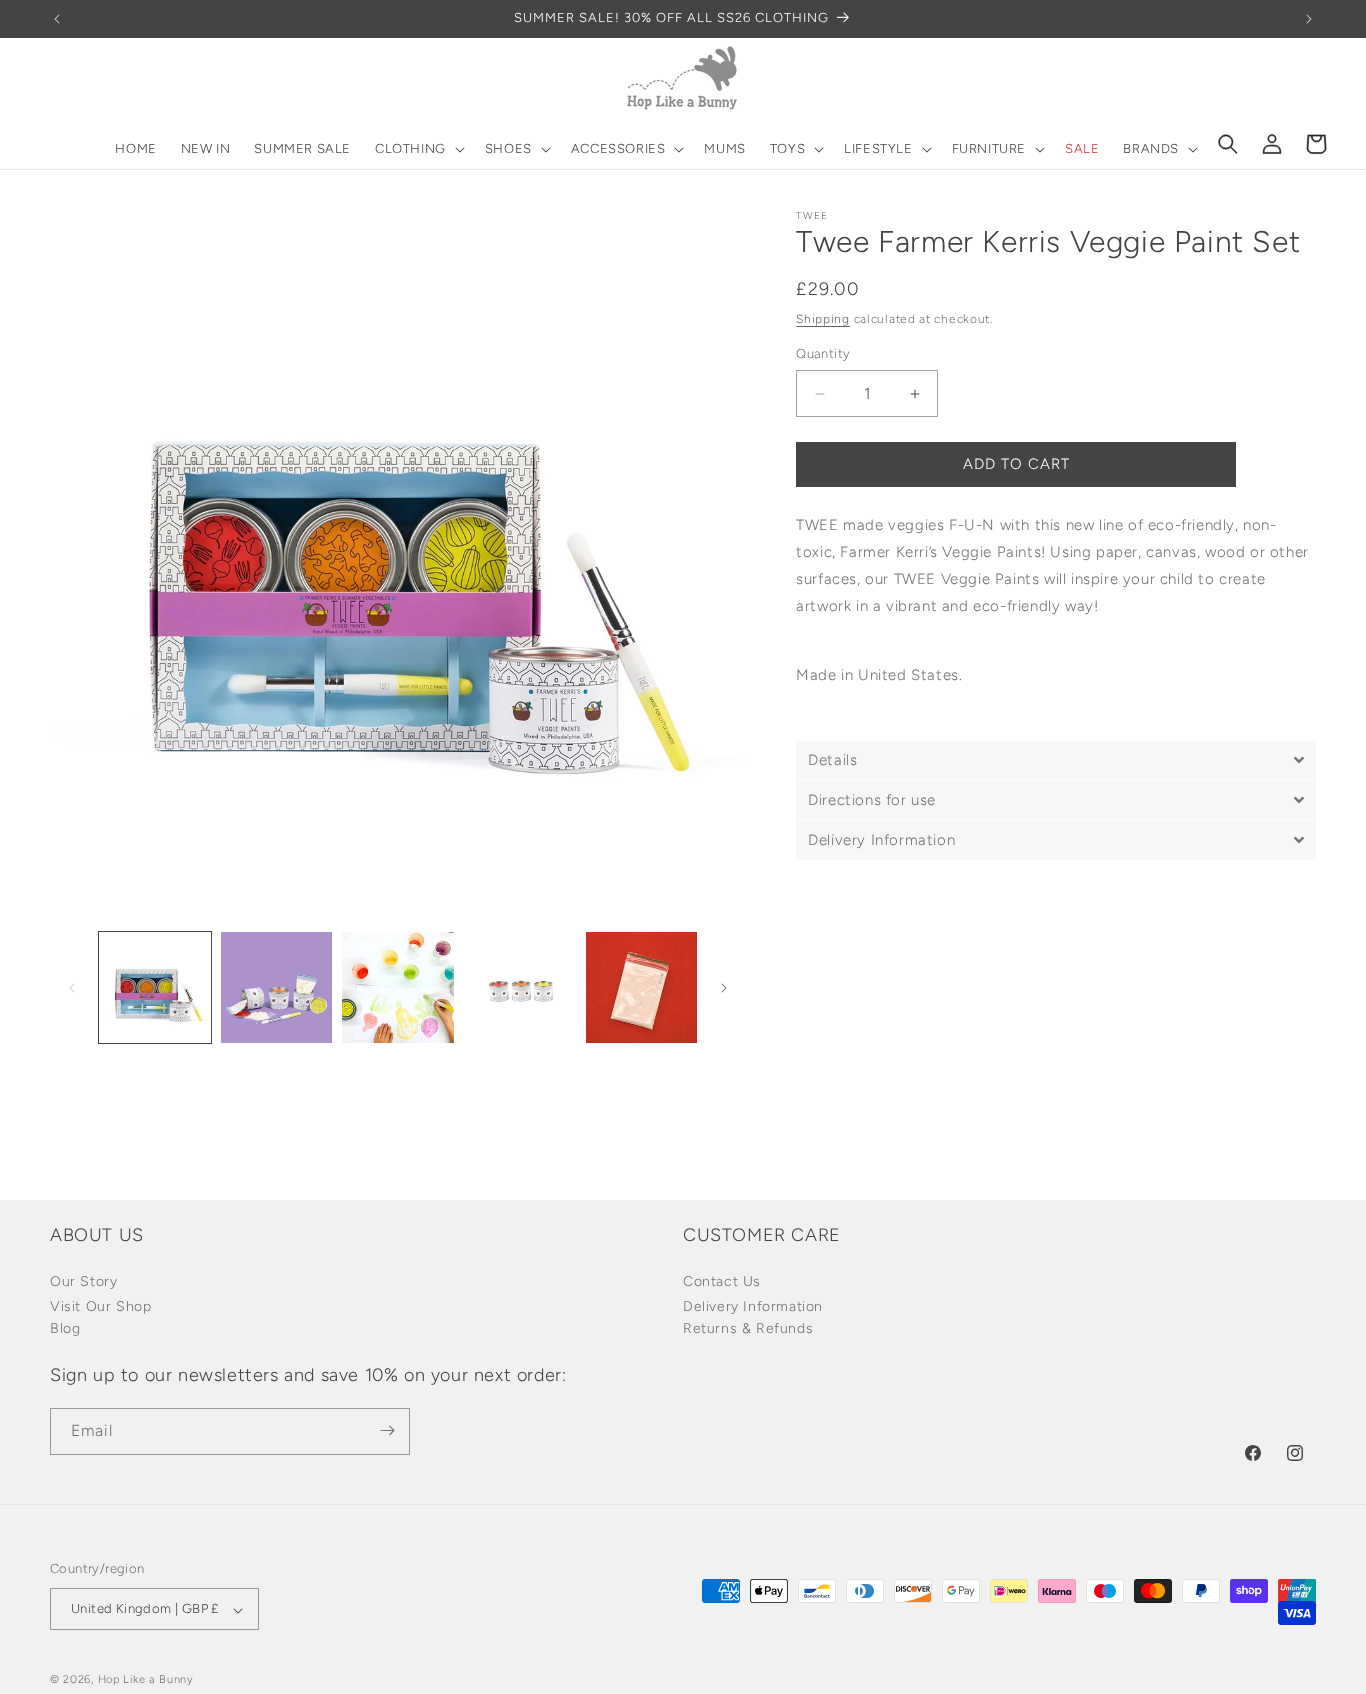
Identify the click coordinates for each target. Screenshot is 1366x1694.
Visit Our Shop (100, 1307)
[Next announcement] (1309, 19)
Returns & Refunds (748, 1329)
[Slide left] (72, 988)
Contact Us (722, 1282)
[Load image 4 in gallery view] (520, 988)
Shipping (823, 319)
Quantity (823, 354)
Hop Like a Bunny (146, 1680)
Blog (65, 1329)
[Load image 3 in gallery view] (398, 988)
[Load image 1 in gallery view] (155, 988)
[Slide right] (724, 988)
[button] (418, 149)
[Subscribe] (387, 1430)
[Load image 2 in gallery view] (277, 988)
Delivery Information (753, 1307)
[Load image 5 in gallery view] (642, 988)
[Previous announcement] (57, 19)
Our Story (83, 1282)
